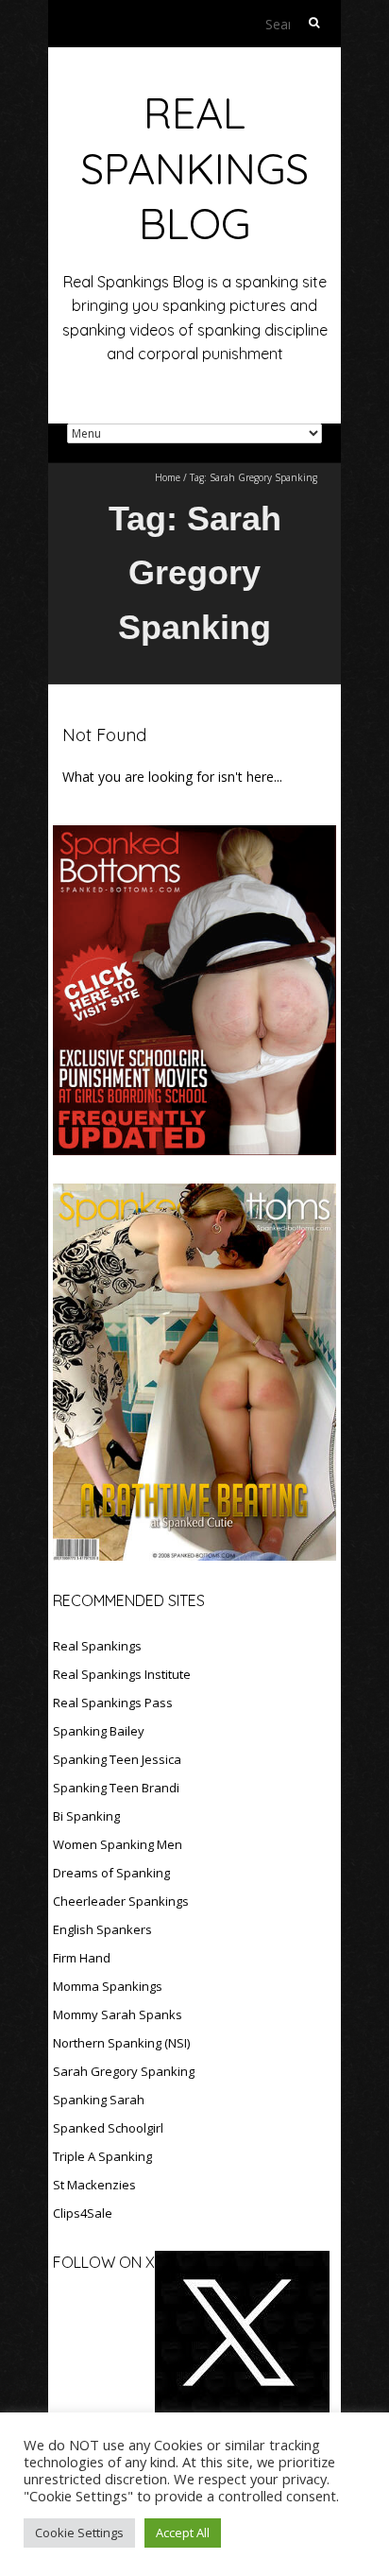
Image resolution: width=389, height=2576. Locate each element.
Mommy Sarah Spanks (118, 2014)
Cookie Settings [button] (79, 2533)
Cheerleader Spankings (121, 1901)
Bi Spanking (86, 1816)
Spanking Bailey (99, 1731)
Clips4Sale (83, 2213)
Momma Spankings (108, 1986)
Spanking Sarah (99, 2100)
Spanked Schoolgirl (108, 2128)
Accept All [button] (183, 2533)
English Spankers (102, 1929)
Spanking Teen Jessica (117, 1759)
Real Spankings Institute (122, 1674)
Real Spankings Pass (113, 1703)
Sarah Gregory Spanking (124, 2071)
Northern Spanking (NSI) (121, 2043)
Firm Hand (82, 1958)
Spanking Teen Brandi (116, 1788)
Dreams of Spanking (111, 1873)
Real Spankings (97, 1646)
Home (168, 477)
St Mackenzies (94, 2185)
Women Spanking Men (118, 1844)
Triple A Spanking (102, 2156)
